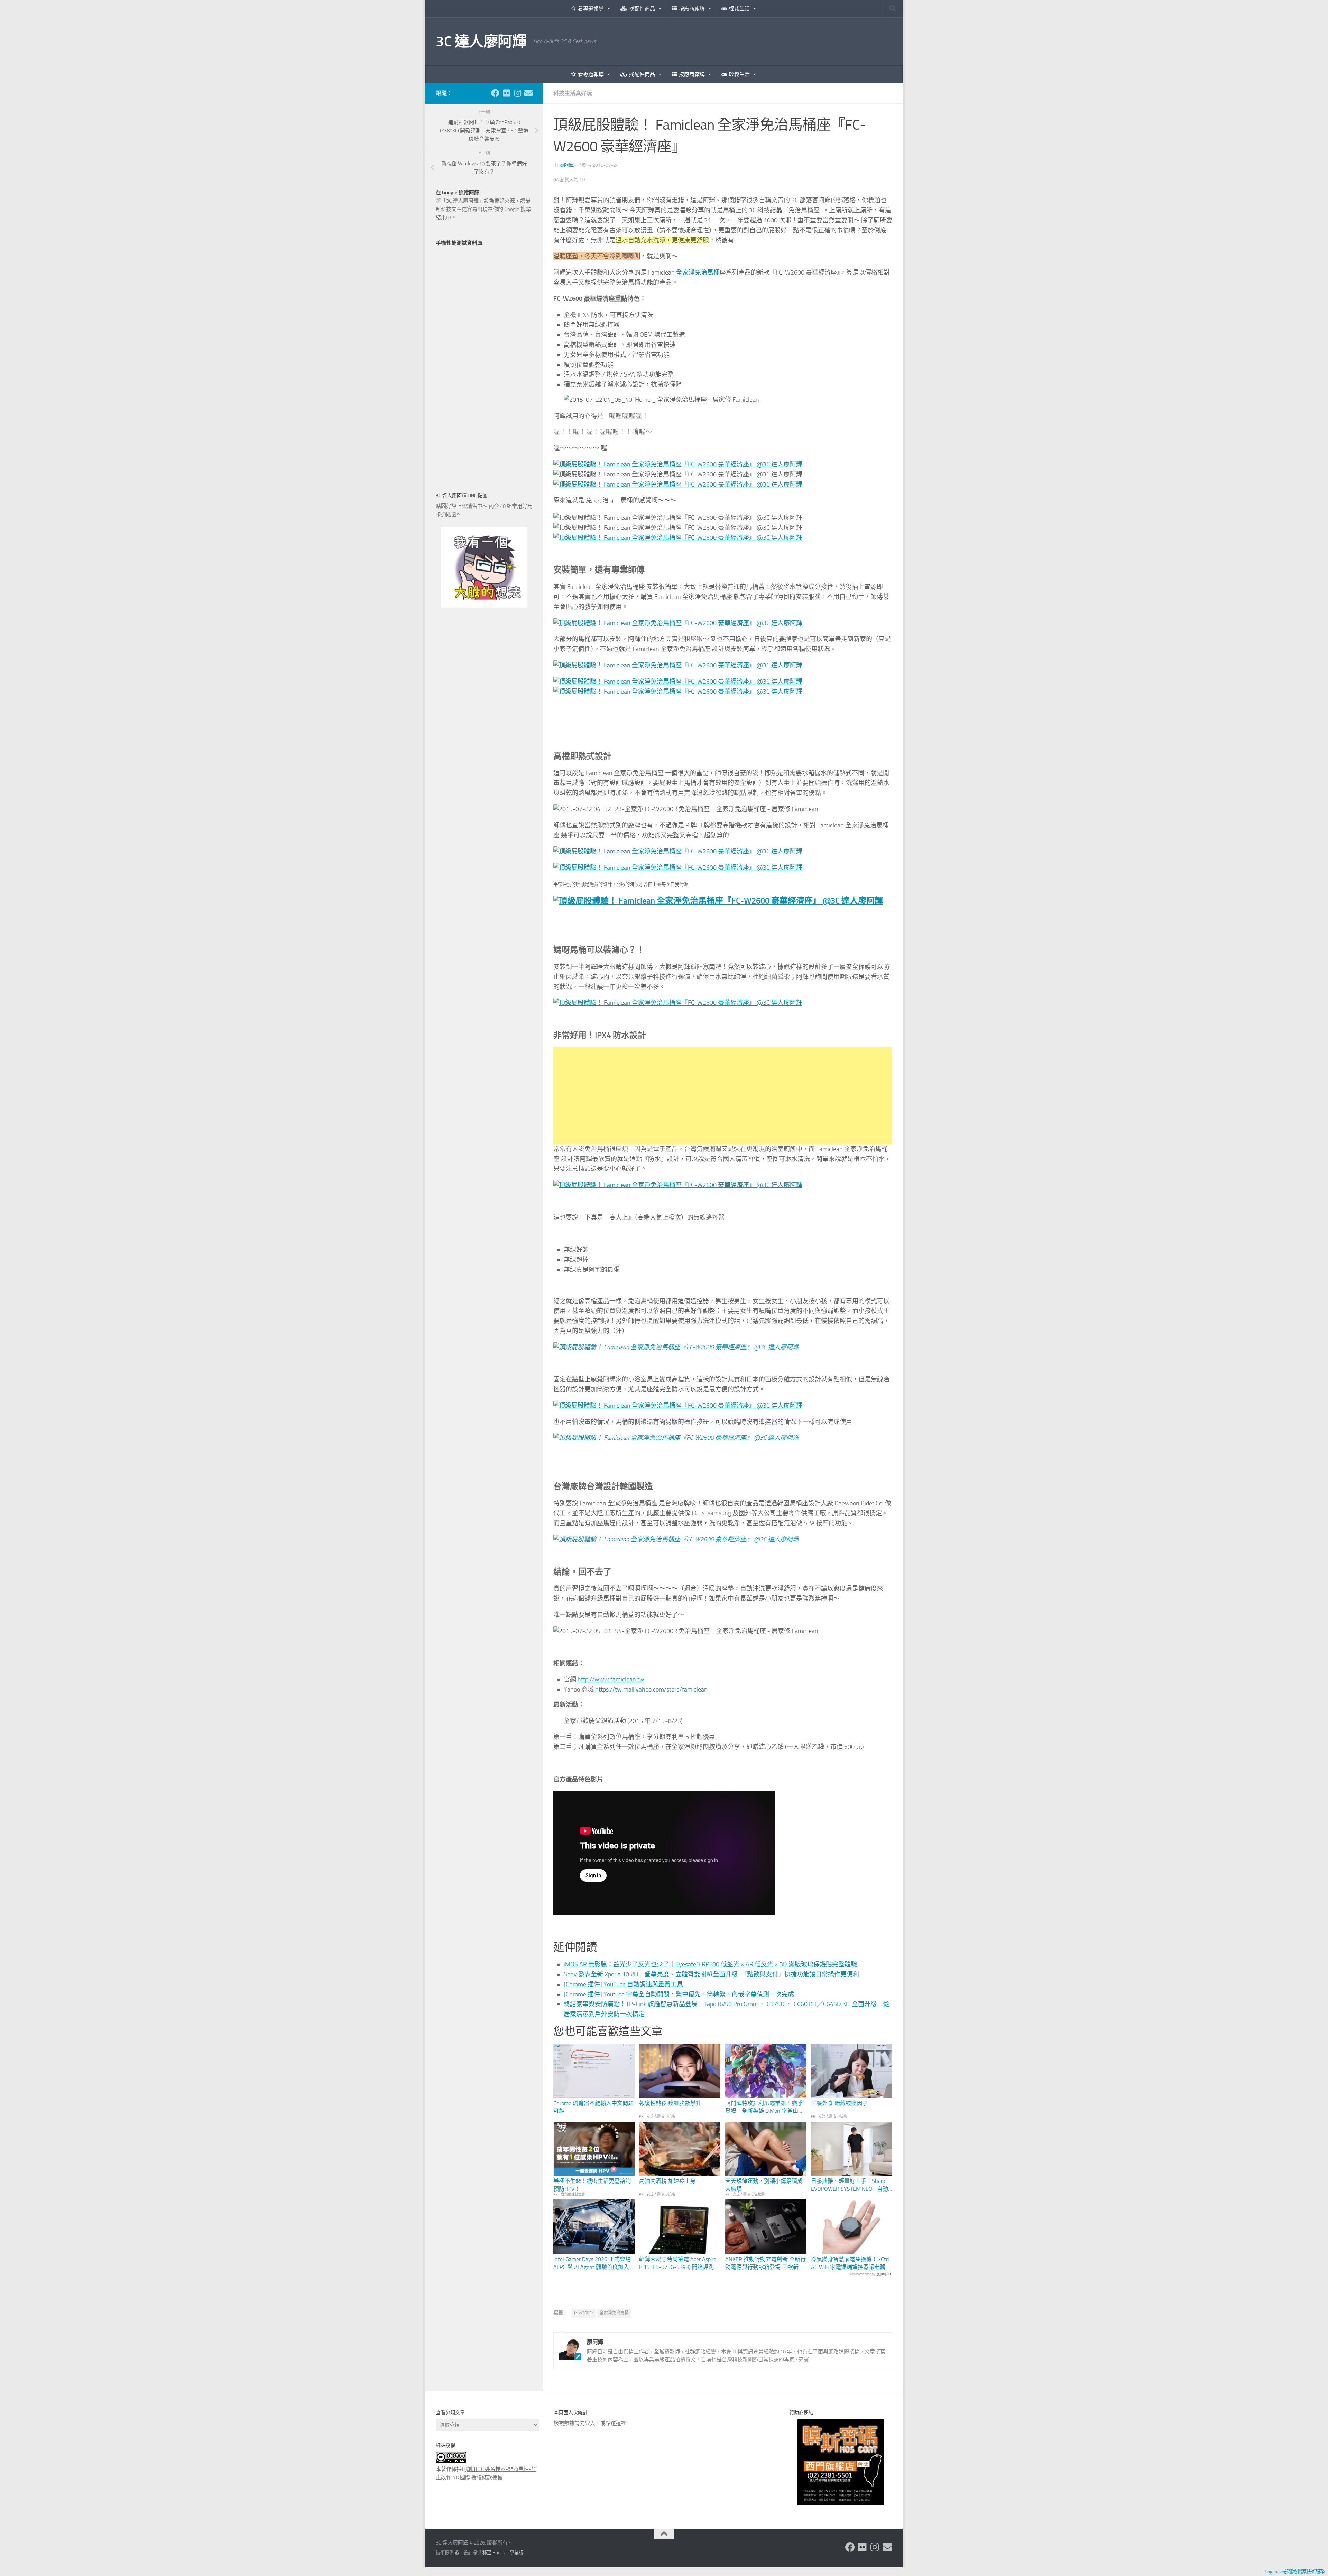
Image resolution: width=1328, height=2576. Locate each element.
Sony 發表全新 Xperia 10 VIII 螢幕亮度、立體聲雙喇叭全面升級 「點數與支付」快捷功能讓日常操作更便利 (711, 1974)
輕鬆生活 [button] (739, 9)
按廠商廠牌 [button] (692, 9)
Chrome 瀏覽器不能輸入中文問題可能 (593, 2107)
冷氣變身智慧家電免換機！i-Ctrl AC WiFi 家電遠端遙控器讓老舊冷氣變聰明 (851, 2263)
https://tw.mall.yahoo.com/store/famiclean (651, 1689)
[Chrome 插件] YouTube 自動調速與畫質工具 (623, 1984)
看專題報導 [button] (591, 9)
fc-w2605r (584, 2313)
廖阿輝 (566, 165)
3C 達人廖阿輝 (481, 41)
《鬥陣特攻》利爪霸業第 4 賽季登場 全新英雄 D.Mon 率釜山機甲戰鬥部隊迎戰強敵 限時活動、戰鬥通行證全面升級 (764, 2107)
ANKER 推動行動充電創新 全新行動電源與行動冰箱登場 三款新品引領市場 (766, 2263)
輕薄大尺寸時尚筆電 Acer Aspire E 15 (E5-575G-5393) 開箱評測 (678, 2263)
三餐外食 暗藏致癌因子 (839, 2103)
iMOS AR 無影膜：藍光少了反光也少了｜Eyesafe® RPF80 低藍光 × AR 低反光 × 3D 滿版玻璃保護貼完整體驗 (710, 1964)
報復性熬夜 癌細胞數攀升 (670, 2103)
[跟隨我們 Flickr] (506, 93)
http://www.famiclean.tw (611, 1679)
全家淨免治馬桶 (698, 272)
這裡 (621, 2423)
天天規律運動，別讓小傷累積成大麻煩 (764, 2185)
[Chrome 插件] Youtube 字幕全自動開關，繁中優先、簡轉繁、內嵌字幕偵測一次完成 (679, 1994)
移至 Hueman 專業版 (503, 2553)
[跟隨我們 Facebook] (495, 93)
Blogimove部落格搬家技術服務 (1294, 2572)
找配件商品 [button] (642, 9)
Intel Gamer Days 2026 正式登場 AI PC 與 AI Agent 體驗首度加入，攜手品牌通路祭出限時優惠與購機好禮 (594, 2263)
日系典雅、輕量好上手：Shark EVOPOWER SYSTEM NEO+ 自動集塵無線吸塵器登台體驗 (850, 2185)
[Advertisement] (723, 1096)
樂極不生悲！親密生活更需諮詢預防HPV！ (592, 2185)
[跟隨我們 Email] (528, 93)
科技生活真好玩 (573, 93)
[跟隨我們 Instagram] (517, 93)
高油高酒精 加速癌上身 (667, 2181)
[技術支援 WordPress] (457, 2553)
